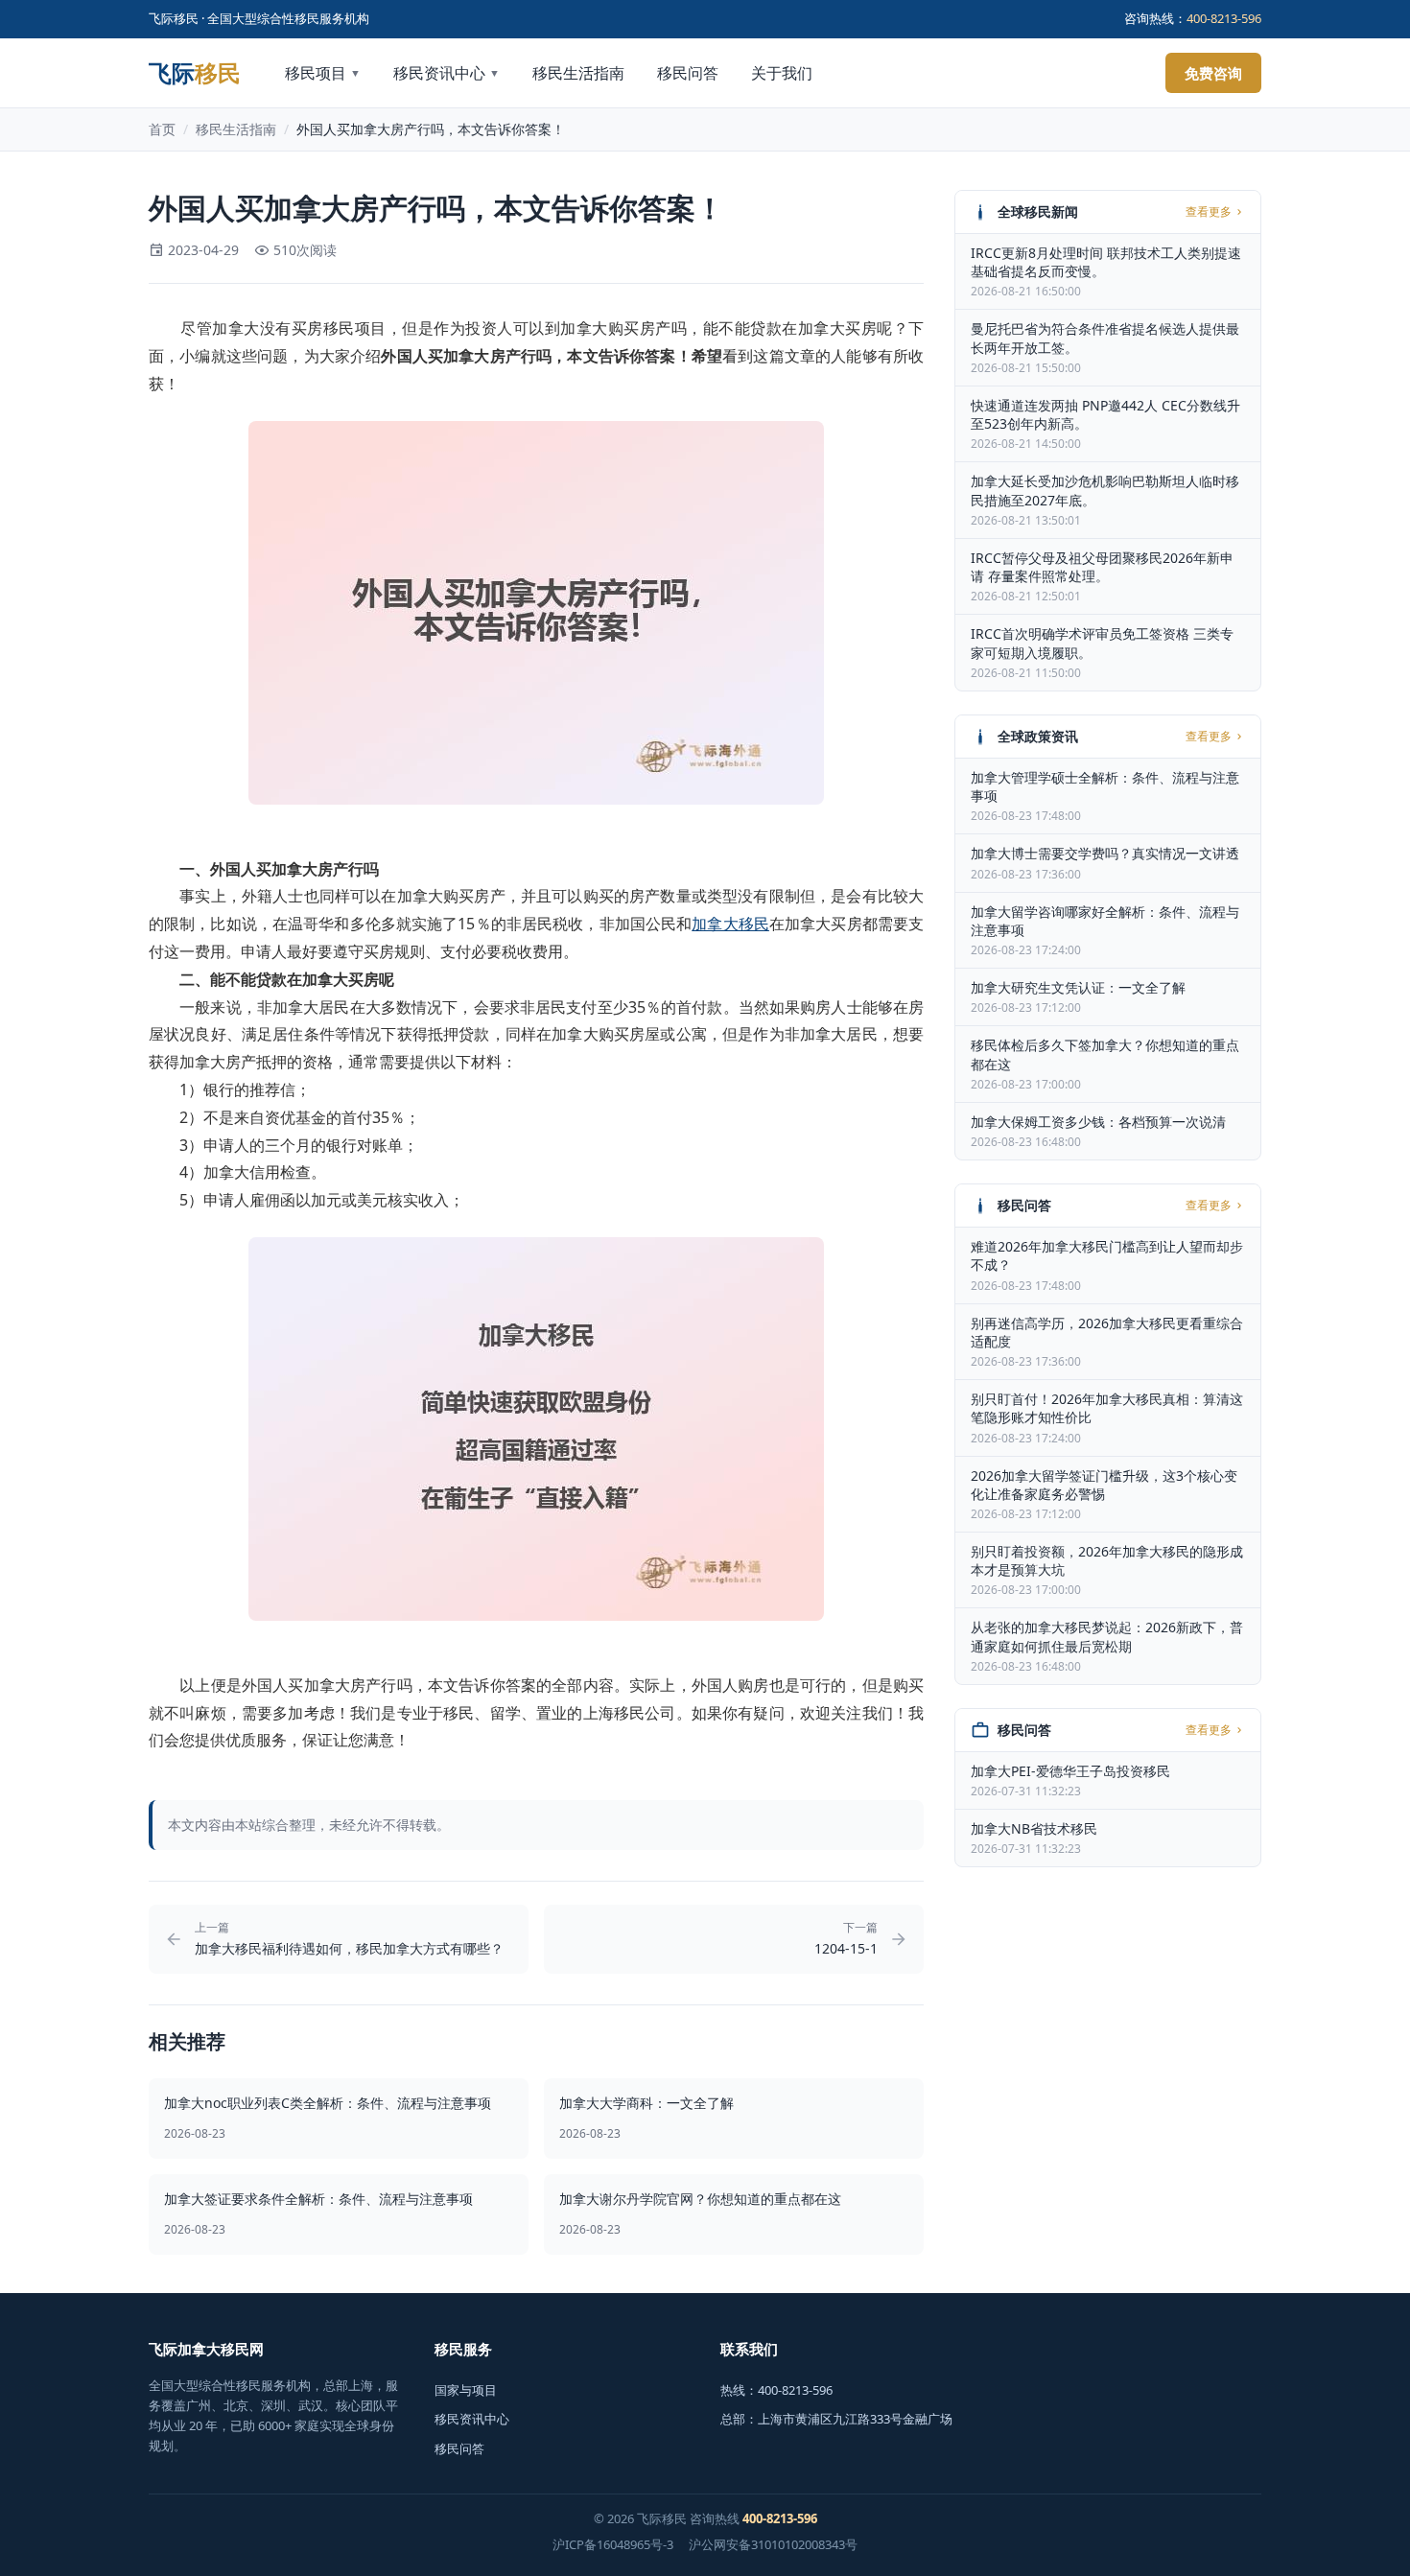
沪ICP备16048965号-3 (613, 2544)
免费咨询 (1213, 73)
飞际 (195, 73)
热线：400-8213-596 (776, 2390)
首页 (162, 129)
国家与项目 (466, 2390)
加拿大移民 (730, 924)
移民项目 (323, 73)
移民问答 (688, 73)
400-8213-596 (1224, 18)
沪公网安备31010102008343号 (773, 2544)
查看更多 (1209, 212)
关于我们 (782, 73)
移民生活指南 (578, 73)
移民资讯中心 (446, 73)
